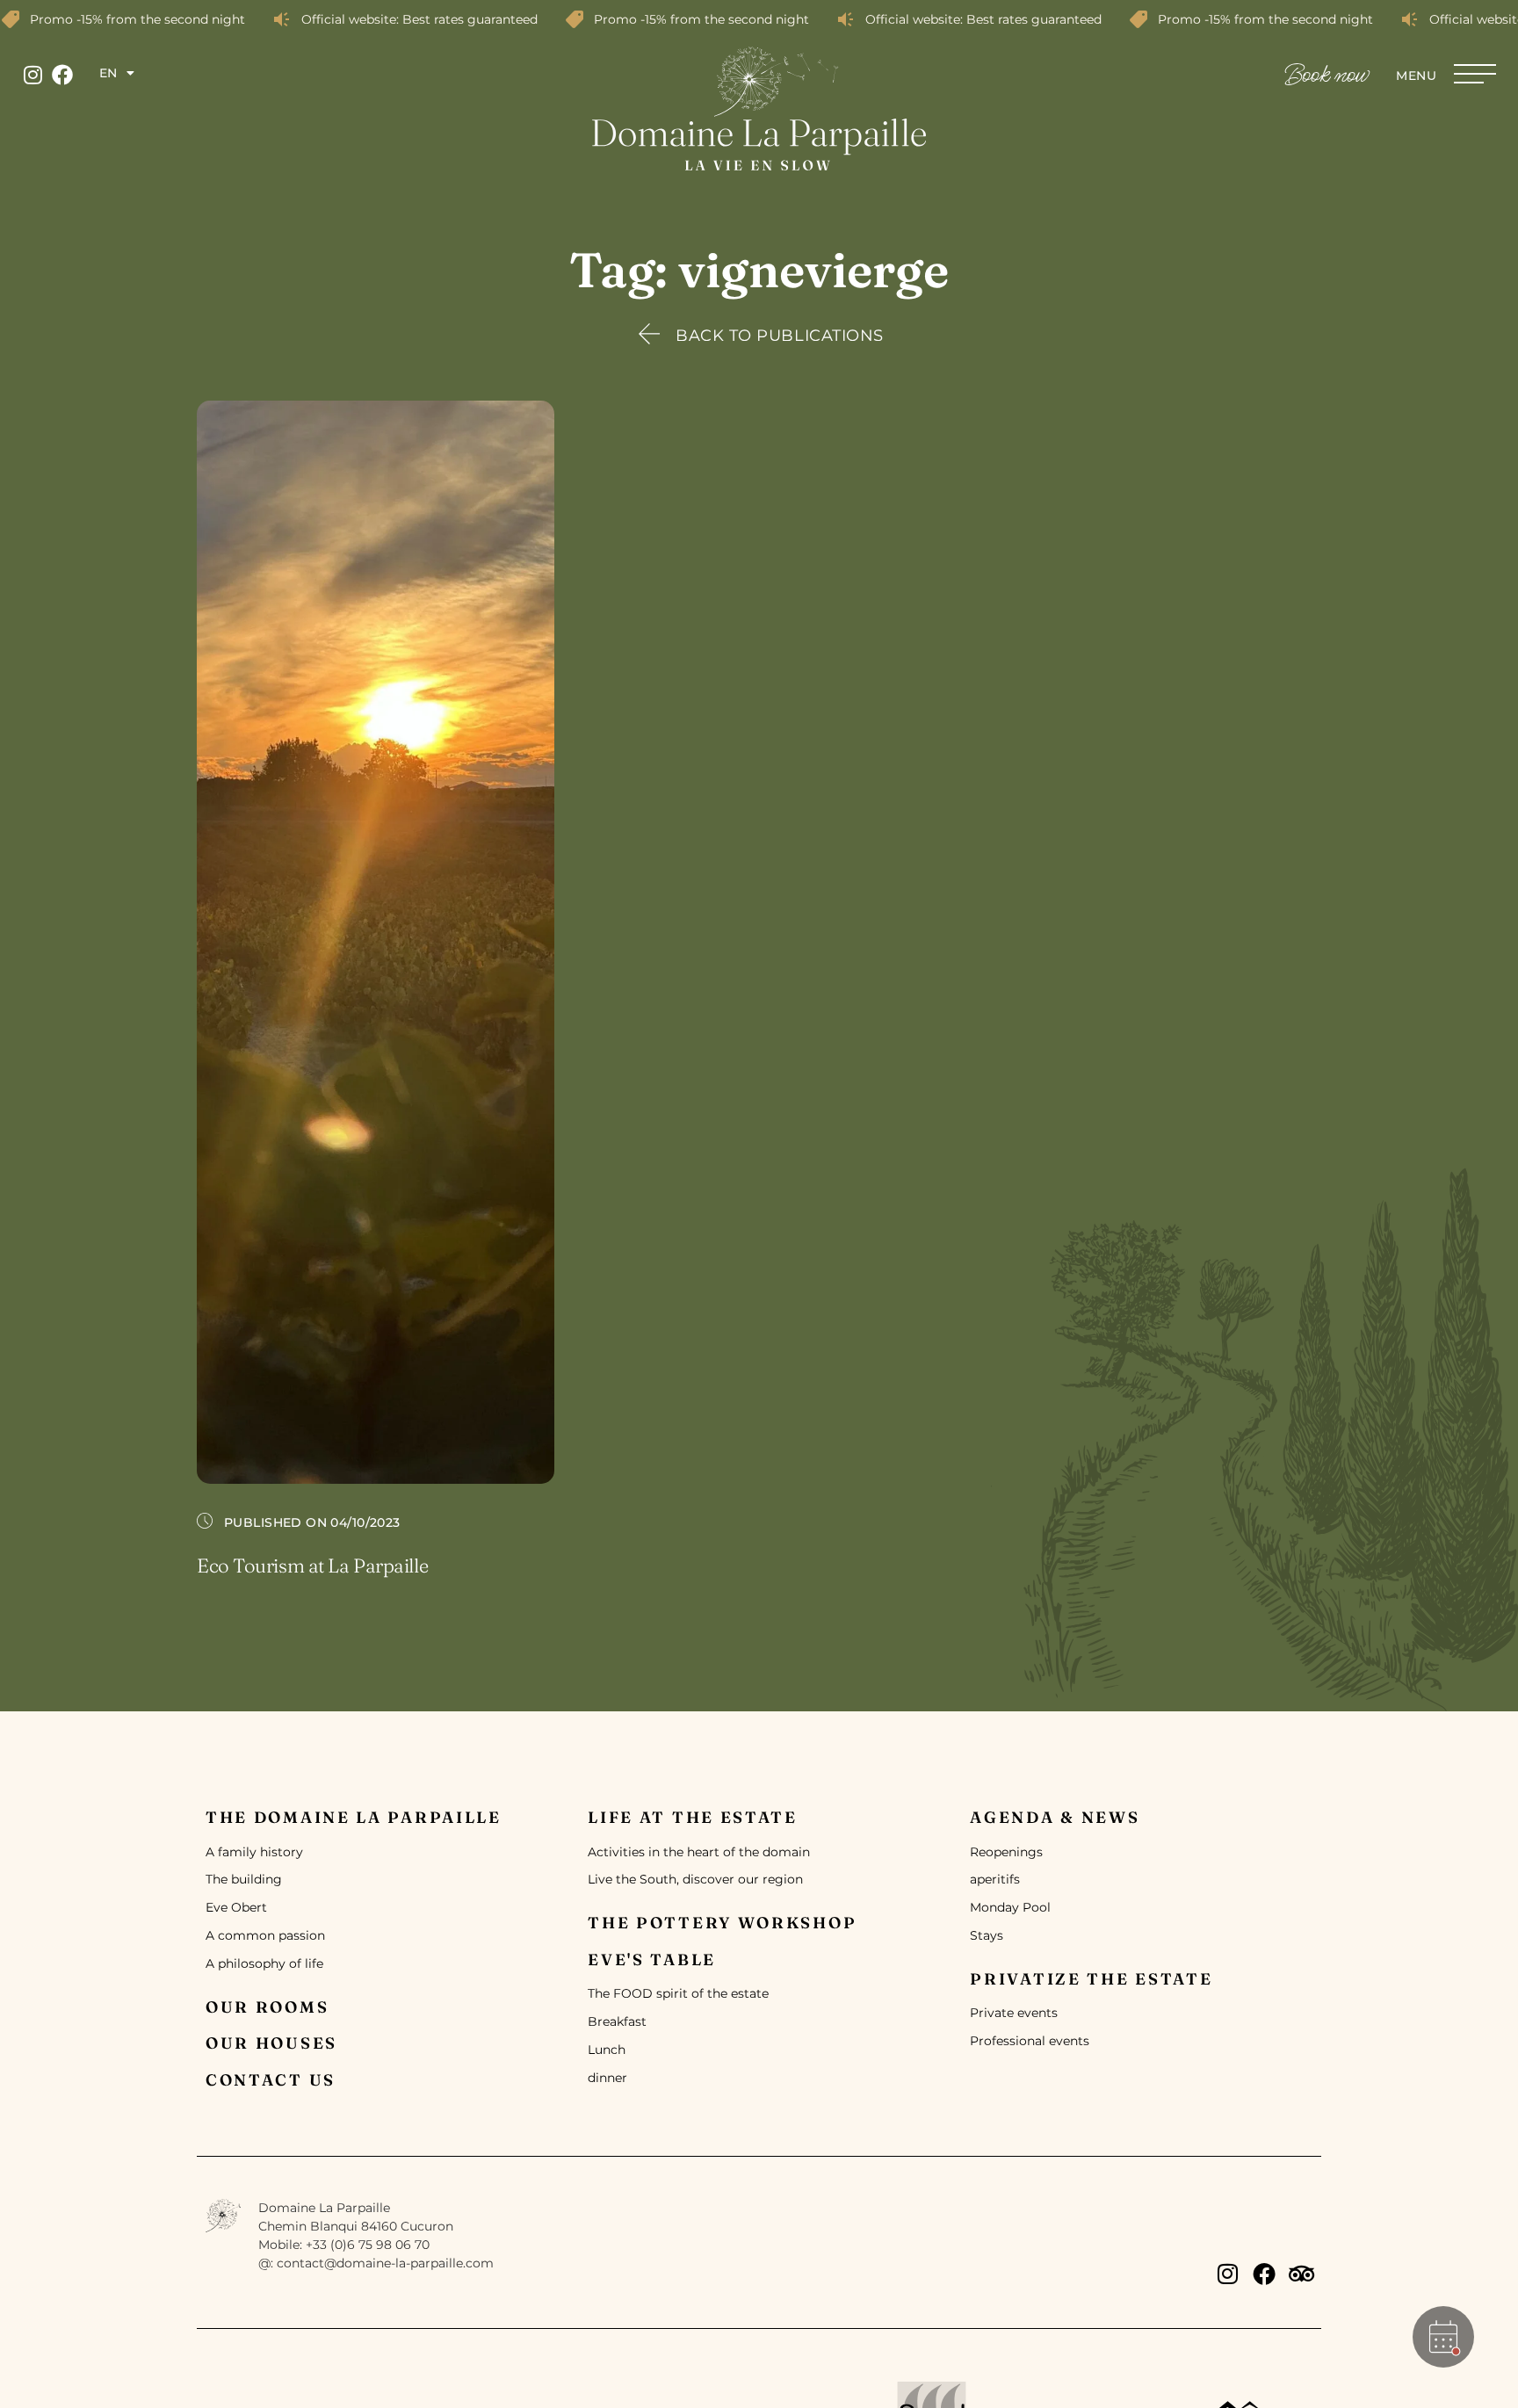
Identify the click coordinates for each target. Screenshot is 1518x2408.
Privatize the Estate (1091, 1979)
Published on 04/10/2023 (312, 1522)
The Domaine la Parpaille (354, 1817)
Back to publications (780, 336)
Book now (1327, 76)
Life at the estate (693, 1817)
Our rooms (267, 2007)
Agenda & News (1055, 1817)
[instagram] (33, 75)
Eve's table (652, 1960)
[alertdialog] (759, 19)
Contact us (271, 2080)
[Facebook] (62, 75)
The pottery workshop (722, 1923)
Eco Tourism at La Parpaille (312, 1566)
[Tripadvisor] (1301, 2274)
